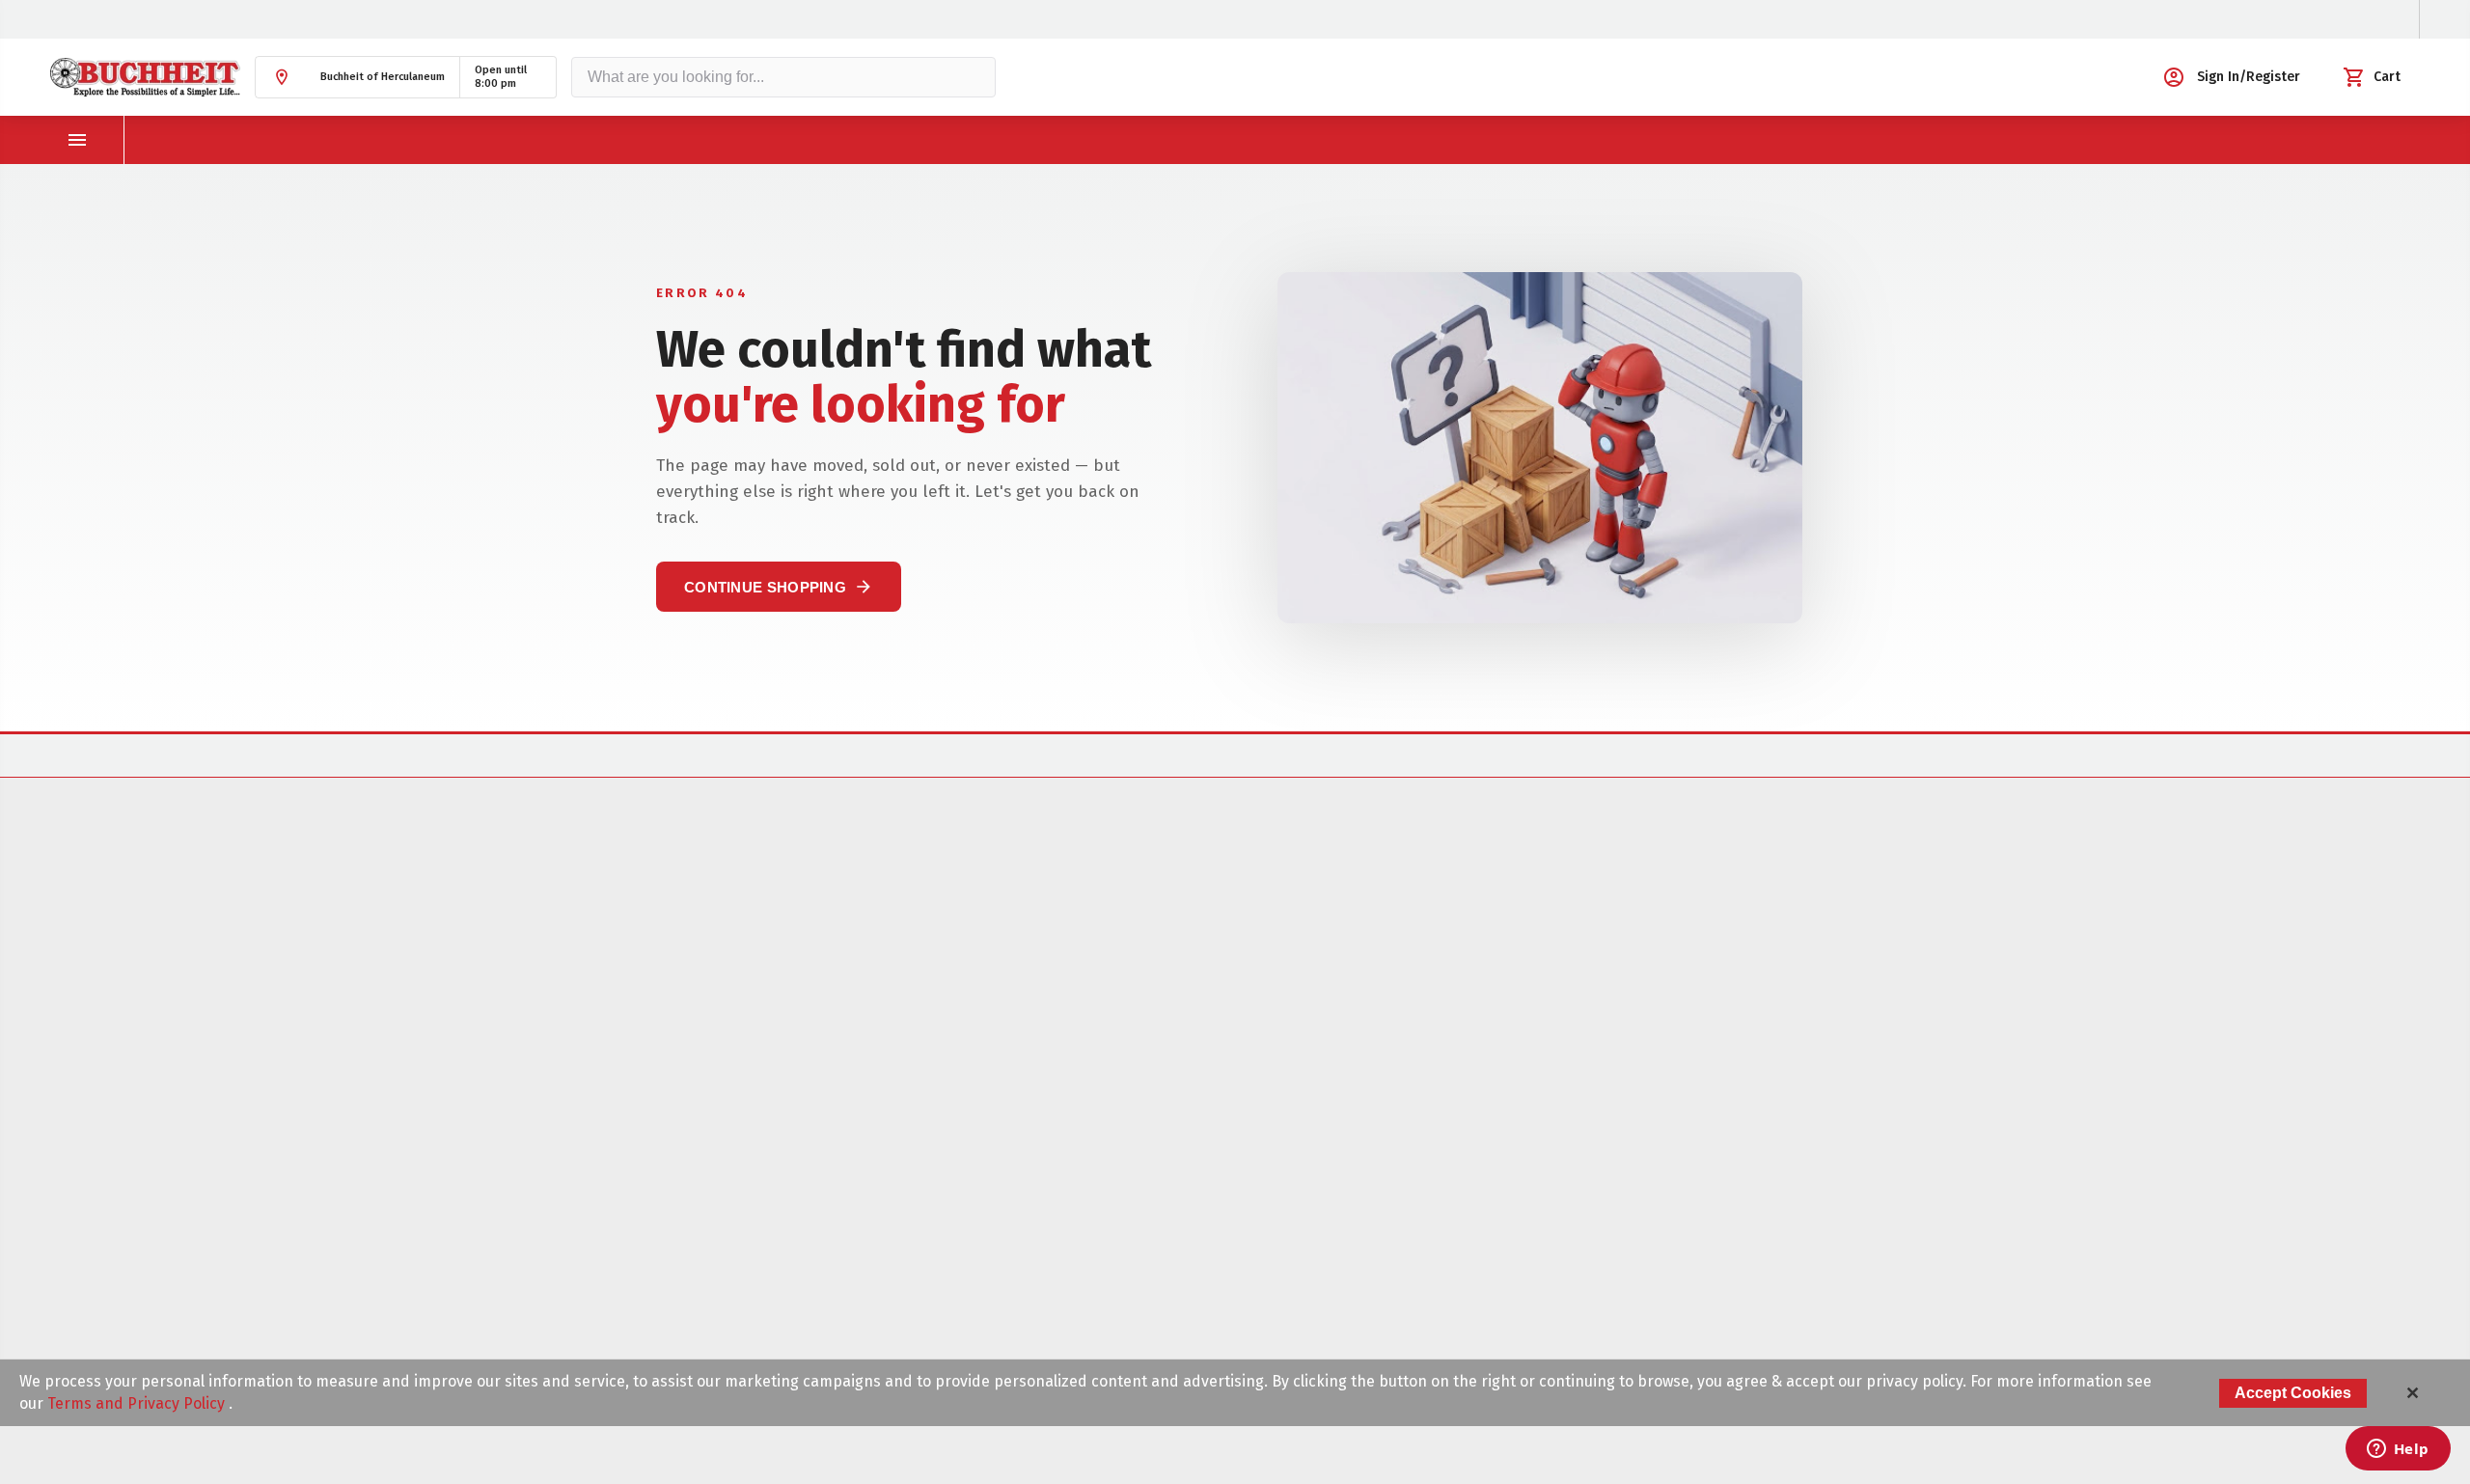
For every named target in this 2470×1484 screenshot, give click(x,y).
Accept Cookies (2293, 1393)
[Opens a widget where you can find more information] (2398, 1450)
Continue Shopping (779, 587)
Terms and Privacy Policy (138, 1403)
